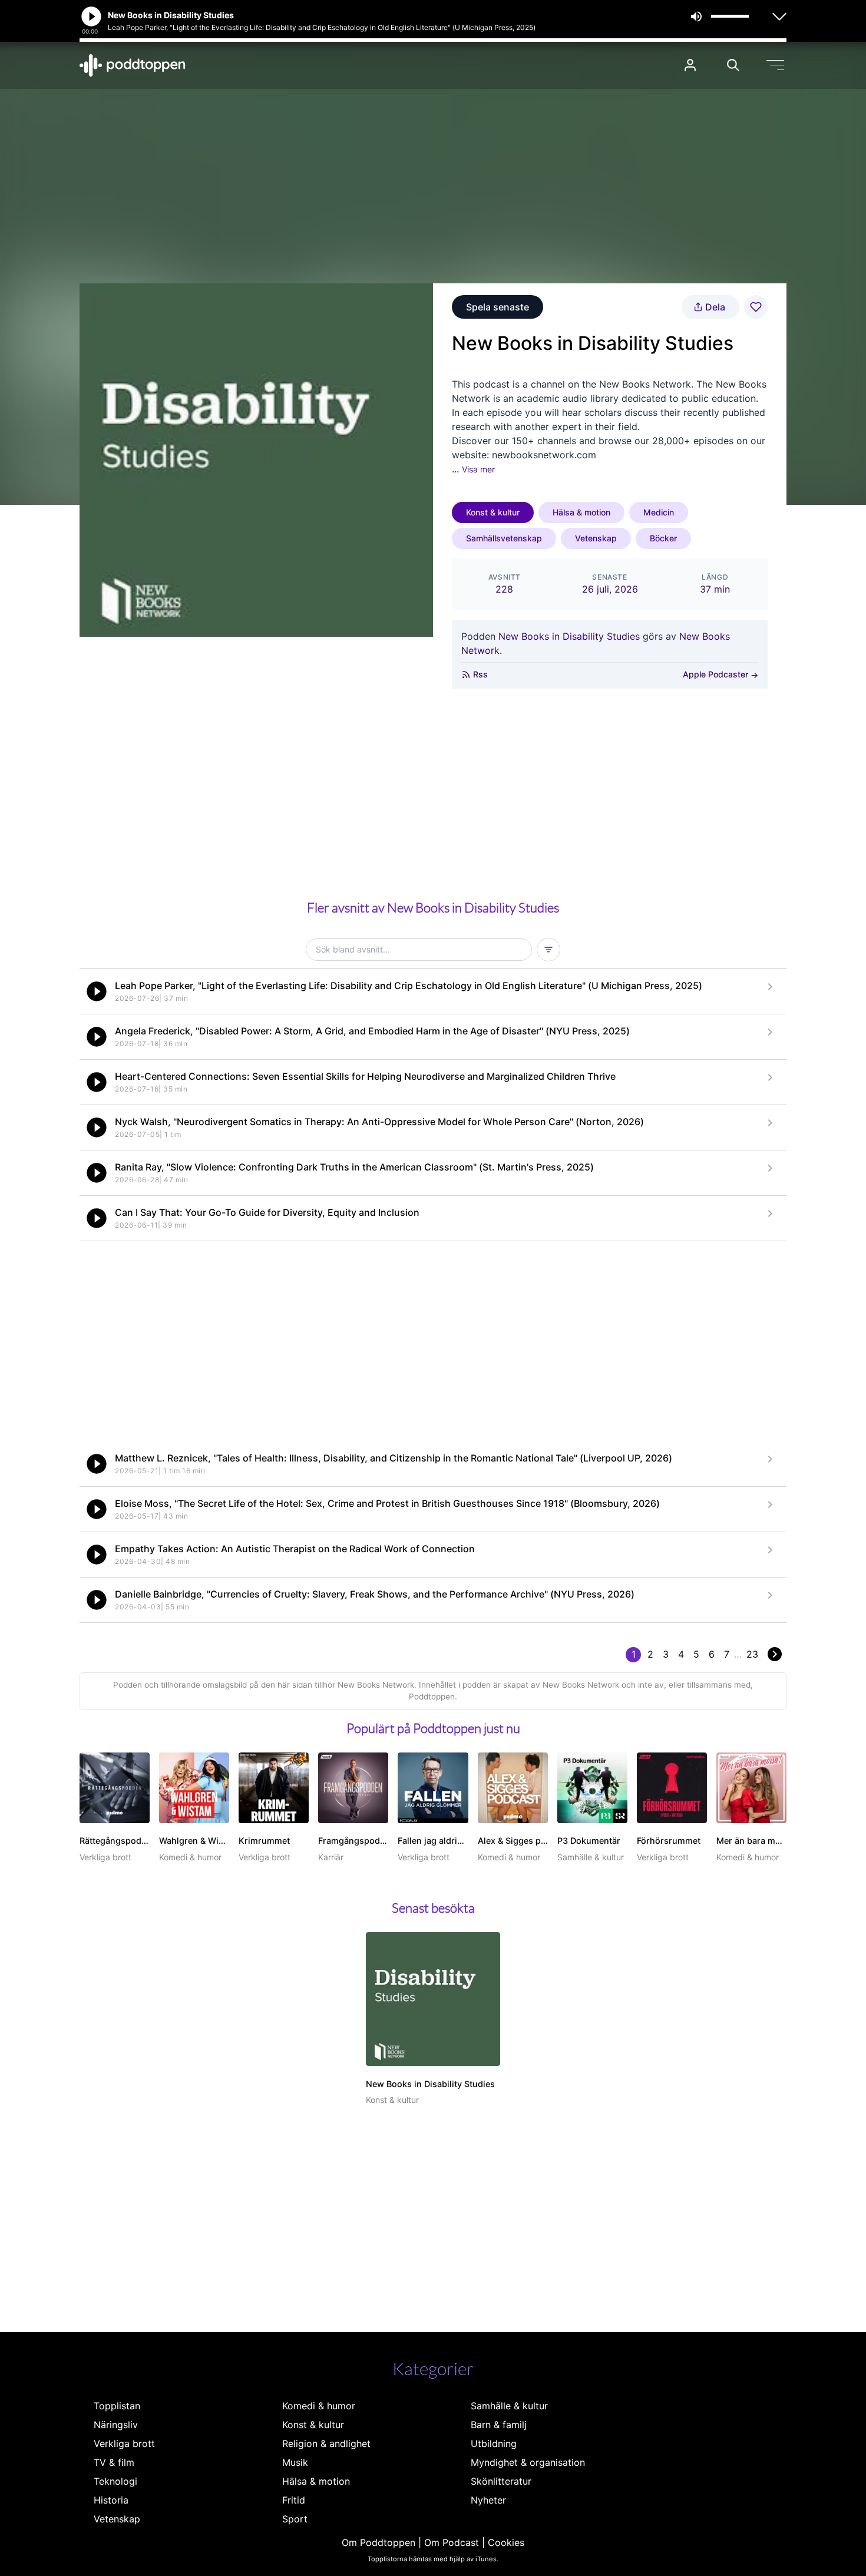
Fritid (294, 2500)
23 (752, 1654)
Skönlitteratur (501, 2481)
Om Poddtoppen (379, 2542)
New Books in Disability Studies (569, 636)
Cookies (506, 2542)
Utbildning (494, 2443)
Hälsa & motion (581, 512)
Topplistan (117, 2406)
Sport (295, 2519)
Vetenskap (596, 538)
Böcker (663, 538)
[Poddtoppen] (133, 65)
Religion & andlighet (326, 2443)
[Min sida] (690, 65)
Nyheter (488, 2500)
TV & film (114, 2462)
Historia (111, 2500)
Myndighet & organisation (528, 2462)
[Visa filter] (548, 950)
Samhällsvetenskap (504, 538)
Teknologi (115, 2481)
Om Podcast (452, 2542)
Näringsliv (116, 2425)
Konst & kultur (493, 512)
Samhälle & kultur (509, 2406)
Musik (295, 2462)
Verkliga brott (124, 2443)
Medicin (659, 512)
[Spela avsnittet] (97, 991)
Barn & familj (499, 2425)
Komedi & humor (319, 2406)
